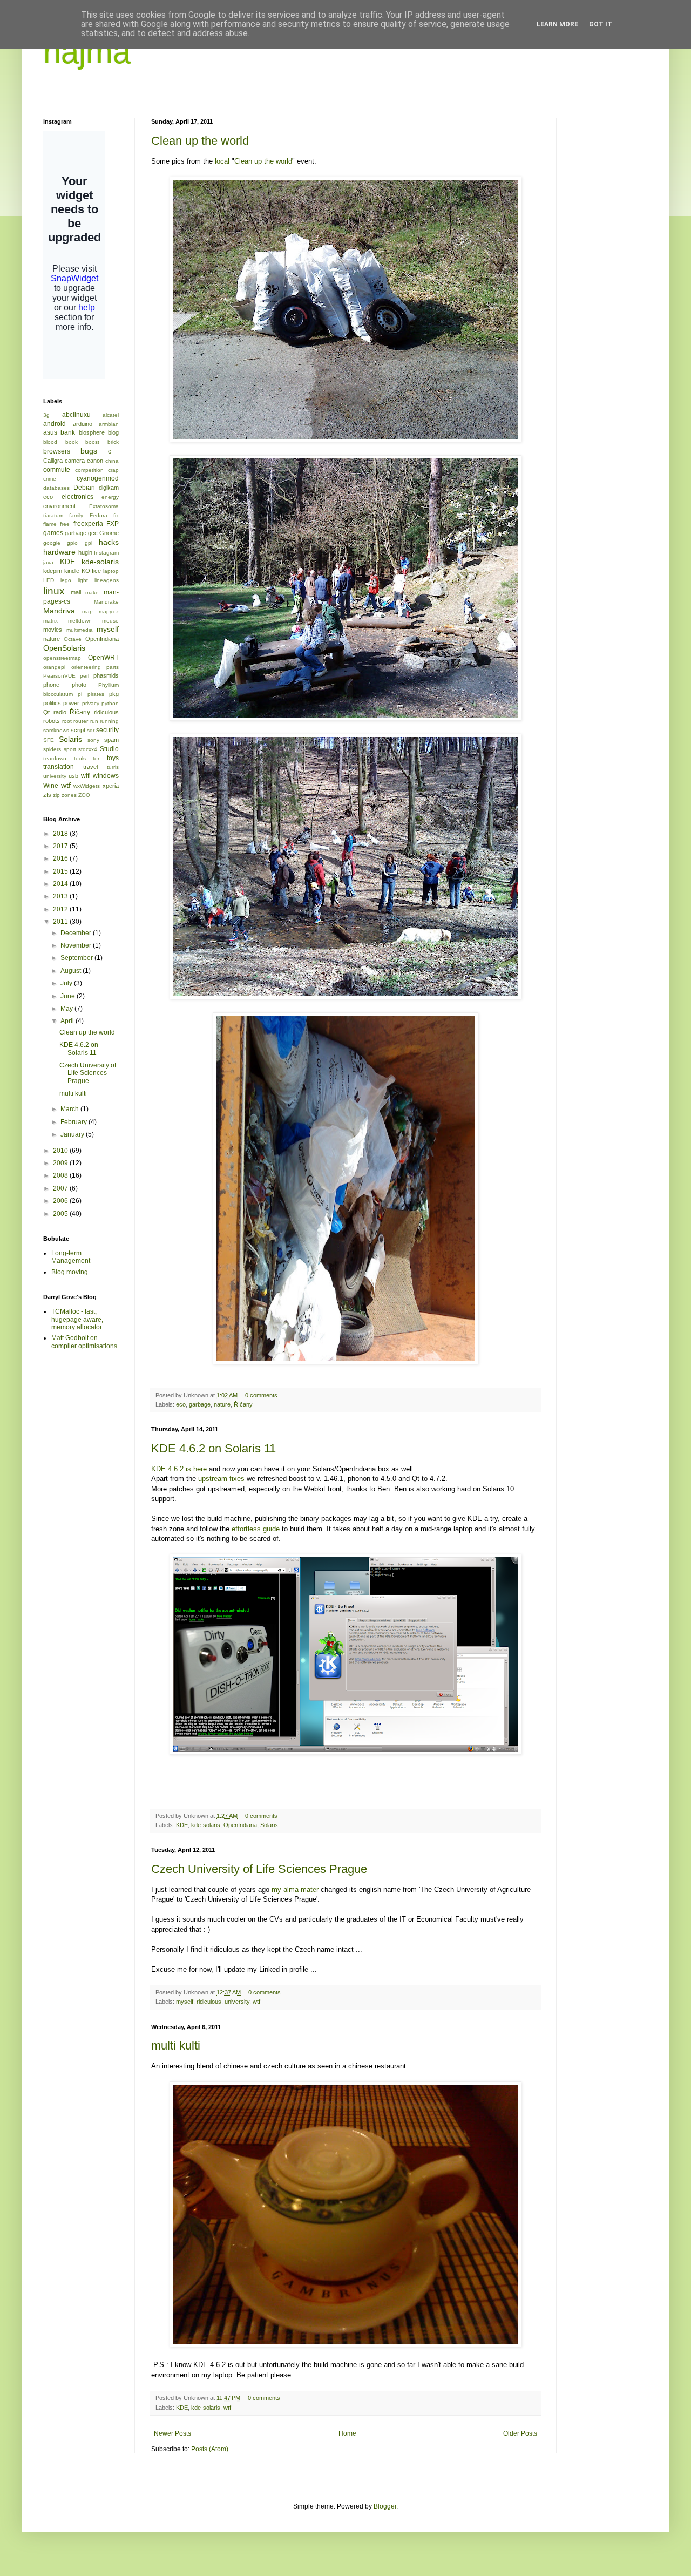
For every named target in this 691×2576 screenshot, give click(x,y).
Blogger (385, 2506)
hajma (87, 52)
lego (66, 580)
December (77, 933)
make (92, 593)
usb (73, 776)
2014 (61, 884)
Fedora (99, 515)
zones (69, 795)
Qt (46, 712)
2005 (61, 1214)
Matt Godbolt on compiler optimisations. (85, 1342)
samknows (56, 730)
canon (95, 461)
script (78, 730)
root (67, 721)
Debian (84, 488)
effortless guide (256, 1529)
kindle (72, 571)
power (71, 703)
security (107, 730)
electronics (77, 497)
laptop (111, 571)
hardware (59, 552)
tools (80, 758)
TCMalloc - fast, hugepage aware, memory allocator (77, 1319)
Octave (73, 639)
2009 (61, 1163)
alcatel (111, 415)
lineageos (107, 580)
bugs (89, 451)
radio (60, 712)
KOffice (91, 571)
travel (90, 767)
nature (222, 1404)
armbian (109, 424)
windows (106, 776)
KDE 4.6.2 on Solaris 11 (214, 1448)
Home (347, 2433)
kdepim (53, 571)
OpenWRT (103, 658)
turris (113, 767)
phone (51, 685)
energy (110, 497)
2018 (61, 834)
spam (111, 740)
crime (50, 479)
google (52, 543)
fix (116, 515)
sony (93, 740)
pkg (114, 694)
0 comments (261, 1395)
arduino (83, 424)
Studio (109, 749)
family (76, 515)
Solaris (269, 1825)
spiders (52, 749)
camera (75, 461)
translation (59, 767)
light (83, 580)
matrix (50, 621)
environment (59, 506)
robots (52, 721)
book (72, 442)
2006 (61, 1201)
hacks (109, 542)
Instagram (106, 553)
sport (70, 749)
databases (56, 488)
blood (50, 442)
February (74, 1122)
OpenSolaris (64, 648)
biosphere (92, 432)
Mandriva (59, 611)
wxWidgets (87, 786)
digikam (109, 488)
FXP (113, 524)
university (237, 2002)
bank (68, 432)
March (70, 1109)
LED (49, 580)
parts (113, 667)
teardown (55, 758)
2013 (61, 896)
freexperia (88, 524)
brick (113, 442)
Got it (601, 24)
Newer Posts (172, 2433)
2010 (61, 1151)
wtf (256, 2002)
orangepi (54, 667)
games (53, 533)
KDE (182, 1825)
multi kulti (176, 2046)
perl (84, 676)
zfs (47, 795)
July (67, 983)
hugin (85, 552)
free (65, 524)
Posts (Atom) (210, 2449)
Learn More (557, 24)
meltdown (80, 621)
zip (56, 795)
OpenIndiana (240, 1825)
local (222, 161)
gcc (93, 533)
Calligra (53, 461)
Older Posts (520, 2433)
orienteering (86, 667)
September (77, 958)
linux (54, 591)
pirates (96, 694)
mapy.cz (109, 611)
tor (96, 758)
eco (181, 1404)
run (94, 721)
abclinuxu (76, 415)
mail (76, 592)
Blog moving (70, 1272)
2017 (61, 846)
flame (50, 524)
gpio (72, 543)
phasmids (106, 675)
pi (80, 694)
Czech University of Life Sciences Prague (259, 1869)
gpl (89, 543)
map (87, 611)
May (67, 1009)
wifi (86, 776)
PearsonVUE (59, 676)
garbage (200, 1404)
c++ (113, 451)
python (110, 703)
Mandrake (106, 602)
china (112, 461)
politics (52, 703)
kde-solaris (206, 1825)
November (77, 945)
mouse (110, 621)
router (81, 721)
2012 (61, 909)
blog (113, 432)
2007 (61, 1188)
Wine (51, 786)
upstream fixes (221, 1479)
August (72, 971)
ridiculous (209, 2002)
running (109, 721)
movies (53, 630)
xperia (111, 786)
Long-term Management (71, 1257)
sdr (91, 730)
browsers (57, 451)
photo (79, 685)
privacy (91, 703)
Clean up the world (200, 141)
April (68, 1021)
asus (50, 432)
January (73, 1134)
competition (89, 470)
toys (113, 758)
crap (113, 470)
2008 (61, 1175)
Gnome (109, 533)
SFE (49, 740)
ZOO (84, 795)
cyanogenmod (98, 478)
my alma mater (295, 1889)
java (48, 562)
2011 (61, 922)
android (55, 424)
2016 (61, 858)
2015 (61, 871)
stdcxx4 (88, 749)
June (69, 996)
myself (185, 2002)
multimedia (80, 630)
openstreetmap (62, 658)
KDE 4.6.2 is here (179, 1469)
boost (92, 442)
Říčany (243, 1404)
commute (57, 470)
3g (46, 415)
